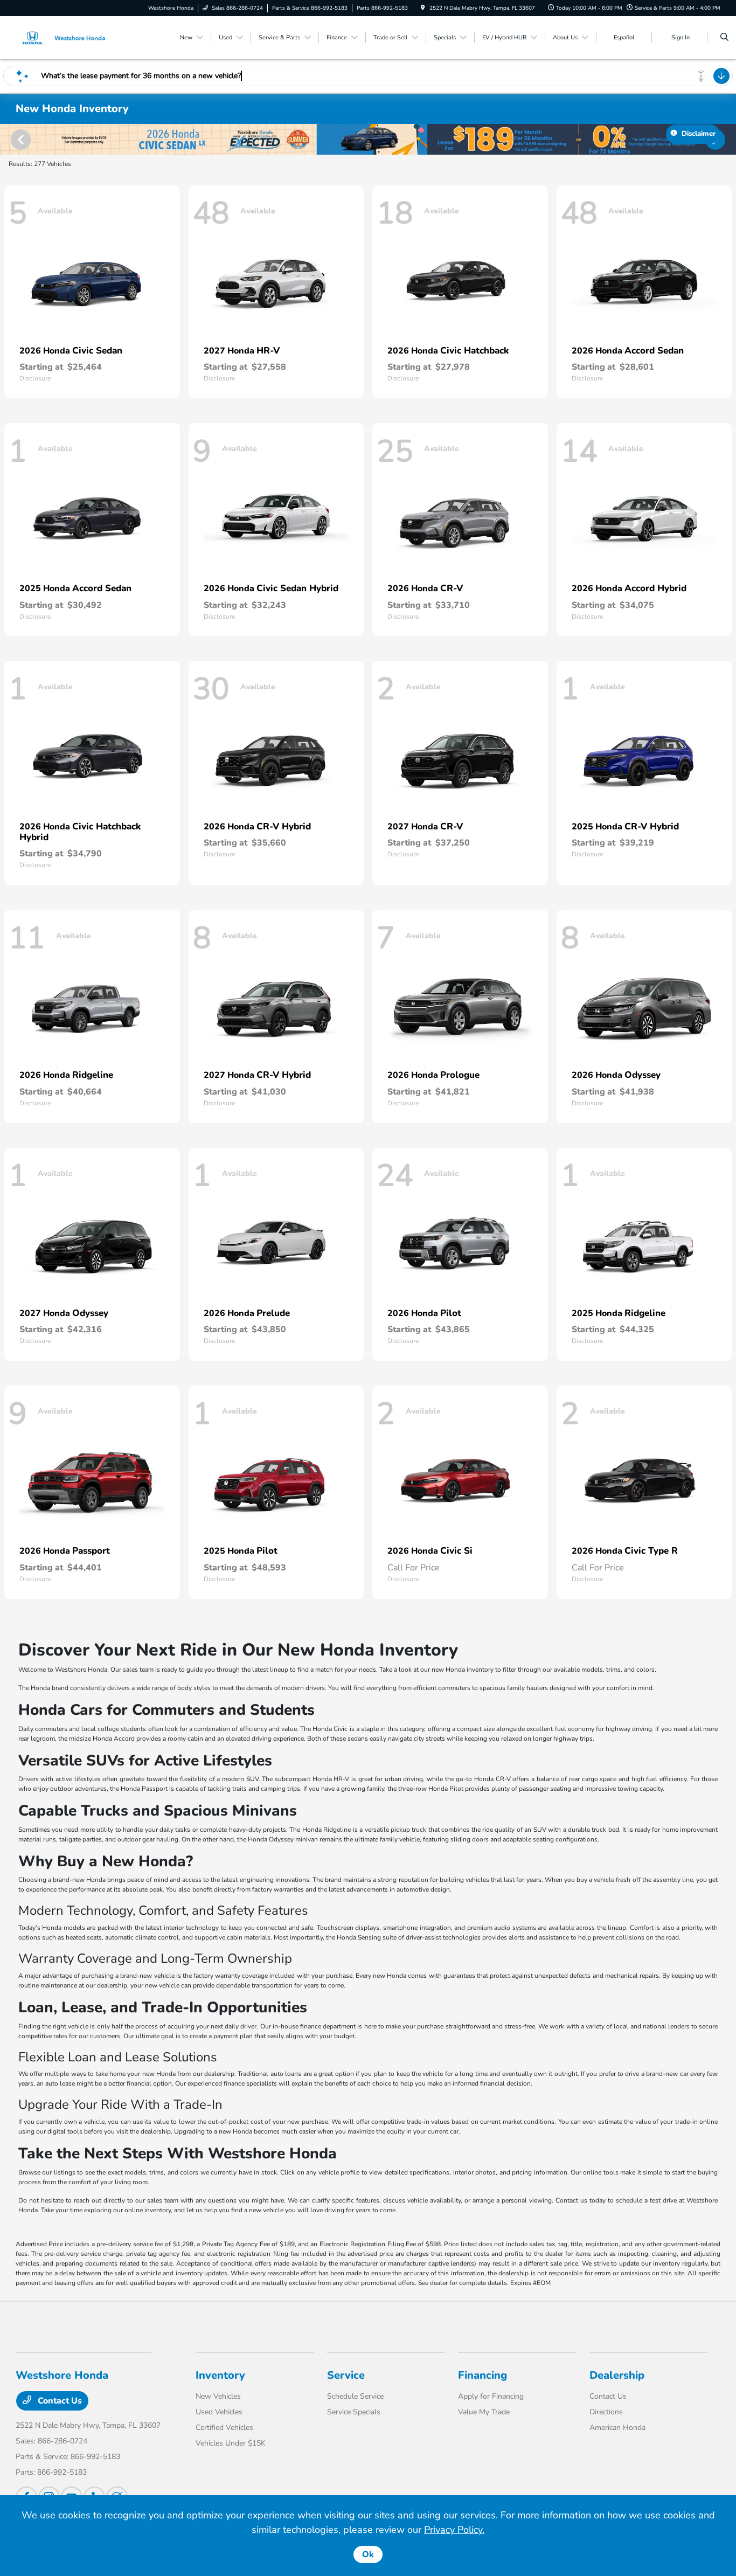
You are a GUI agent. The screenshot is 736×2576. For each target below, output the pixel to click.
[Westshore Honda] (64, 37)
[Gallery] (368, 139)
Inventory (220, 2375)
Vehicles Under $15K (231, 2443)
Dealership (617, 2375)
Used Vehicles (219, 2412)
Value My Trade (484, 2412)
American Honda (617, 2428)
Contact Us (59, 2401)
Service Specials (354, 2412)
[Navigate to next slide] (728, 139)
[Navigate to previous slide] (8, 139)
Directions (606, 2412)
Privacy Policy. (454, 2530)
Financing (482, 2375)
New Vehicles (218, 2396)
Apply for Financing (491, 2396)
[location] (423, 8)
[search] (724, 38)
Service (346, 2375)
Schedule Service (355, 2396)
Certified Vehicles (224, 2428)
